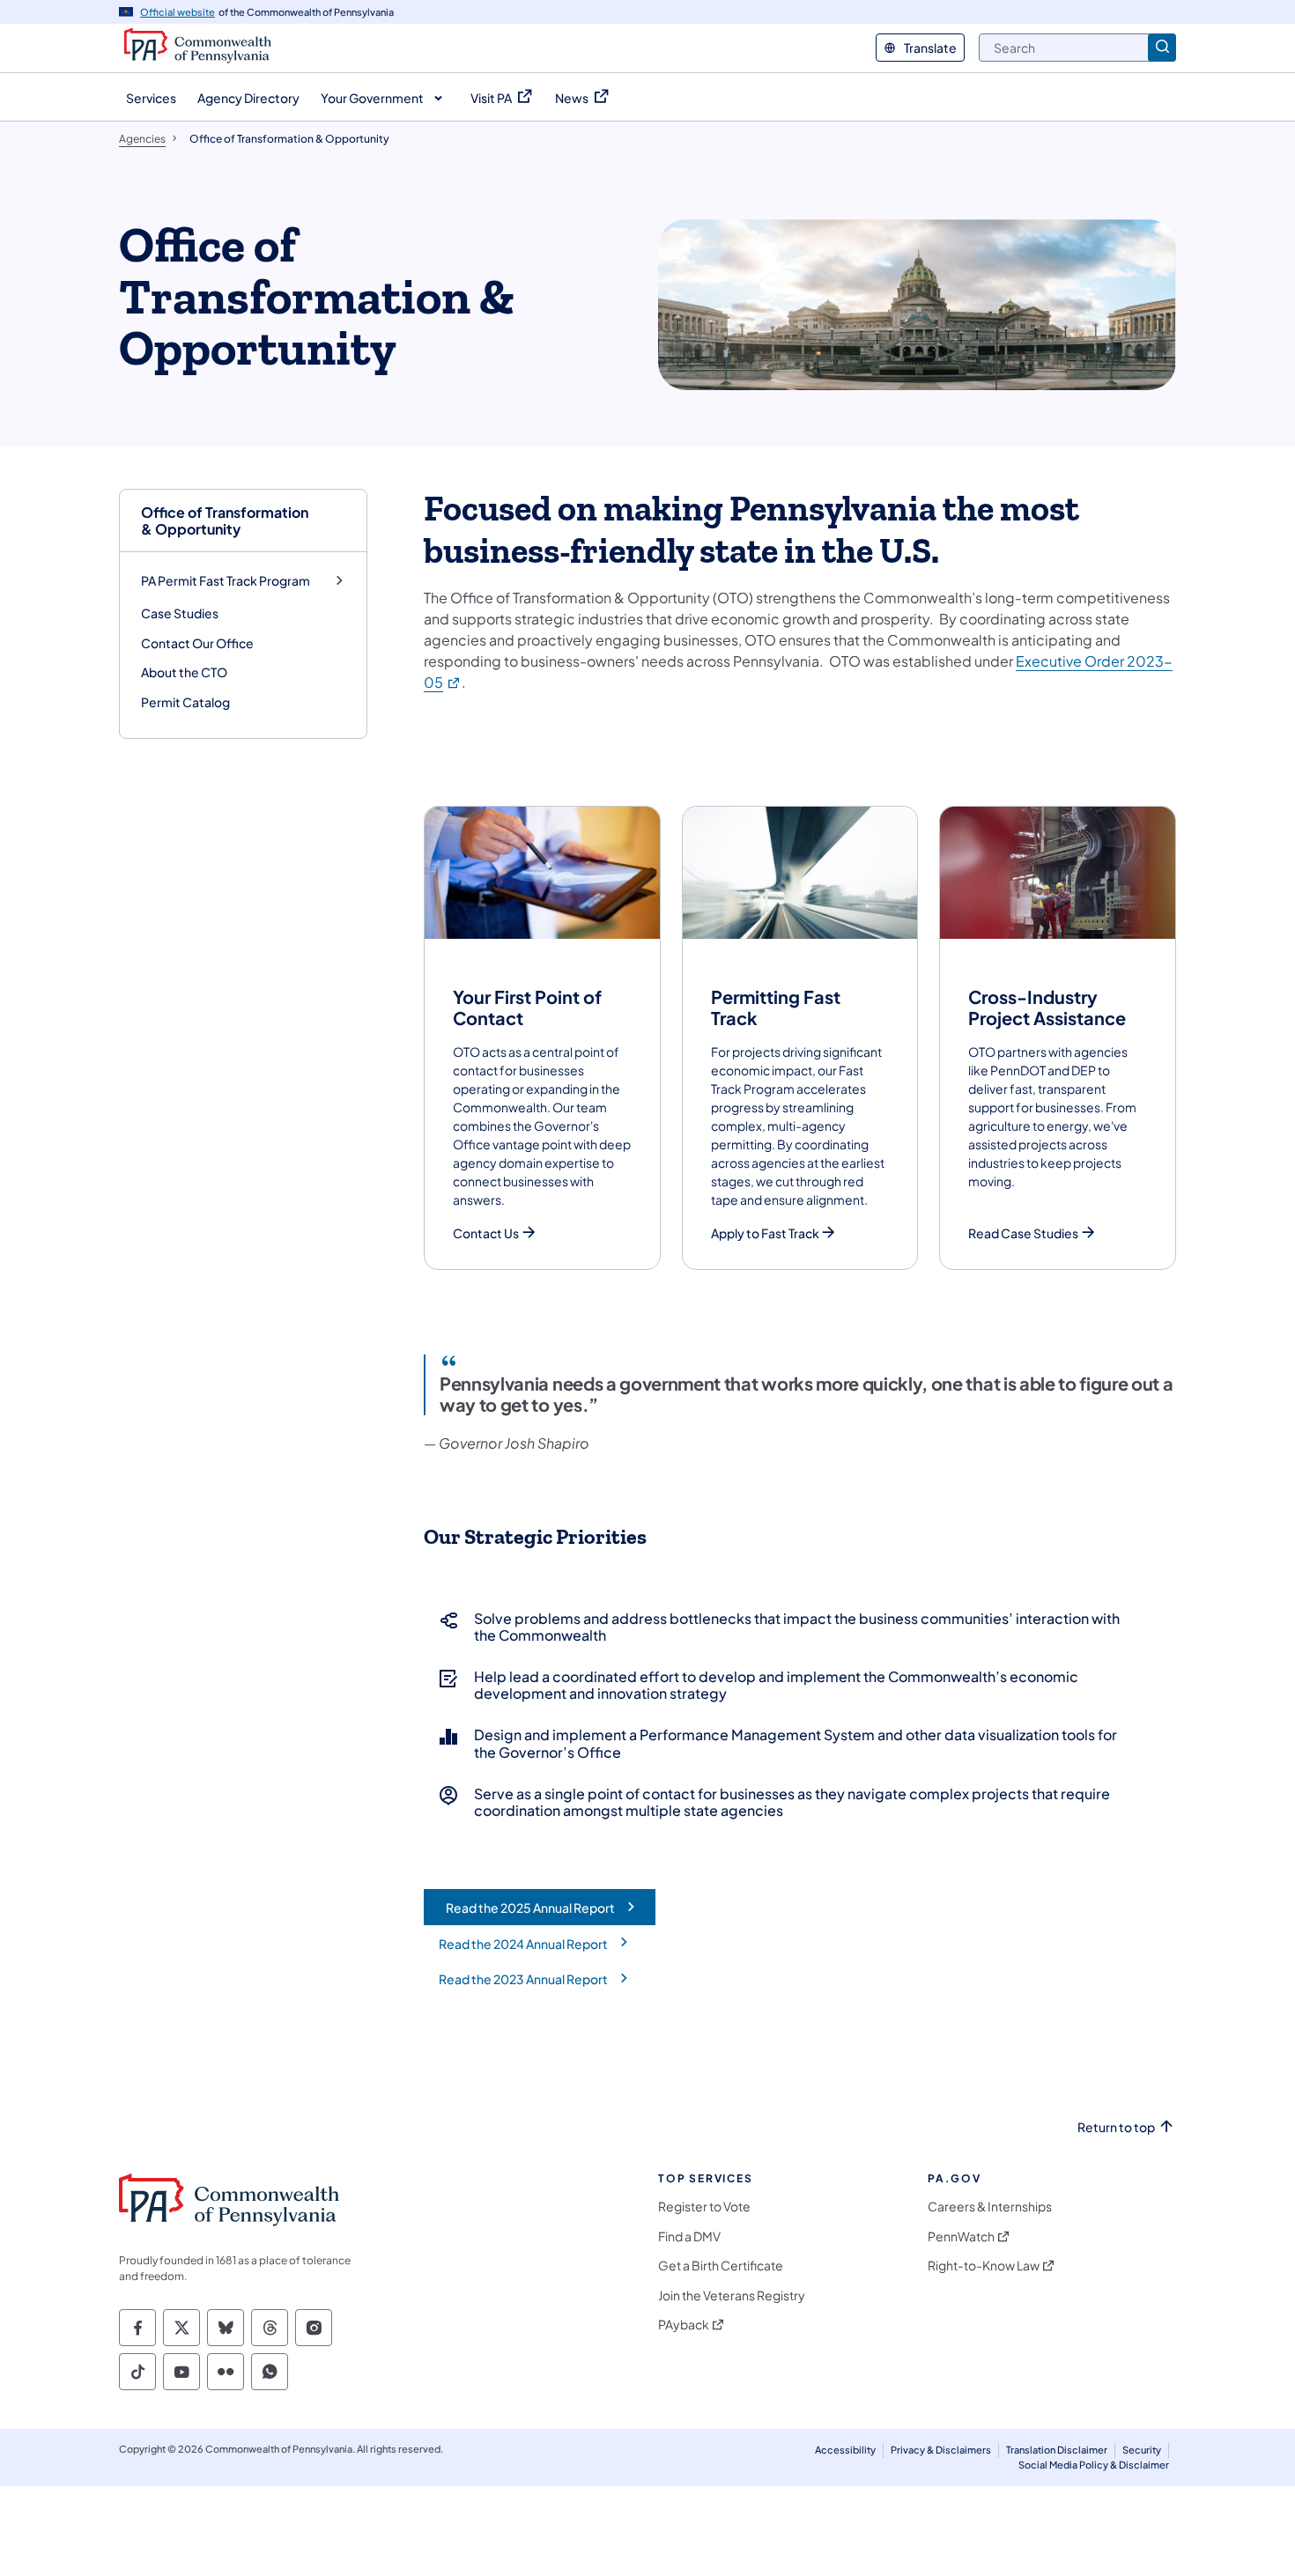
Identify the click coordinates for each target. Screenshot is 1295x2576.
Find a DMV (689, 2236)
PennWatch (961, 2236)
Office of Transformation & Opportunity (225, 520)
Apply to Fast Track (765, 1233)
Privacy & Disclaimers (941, 2450)
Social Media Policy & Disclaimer (1094, 2465)
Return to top (1116, 2127)
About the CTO (184, 672)
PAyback (684, 2325)
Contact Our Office (197, 643)
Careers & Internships (990, 2207)
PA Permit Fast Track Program (226, 581)
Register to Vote (704, 2207)
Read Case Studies (1023, 1233)
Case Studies (180, 613)
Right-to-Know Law (984, 2266)
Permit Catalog (185, 702)
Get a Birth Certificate (721, 2266)
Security (1142, 2450)
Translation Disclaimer (1057, 2450)
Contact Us (486, 1233)
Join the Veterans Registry (732, 2296)
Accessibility (845, 2450)
